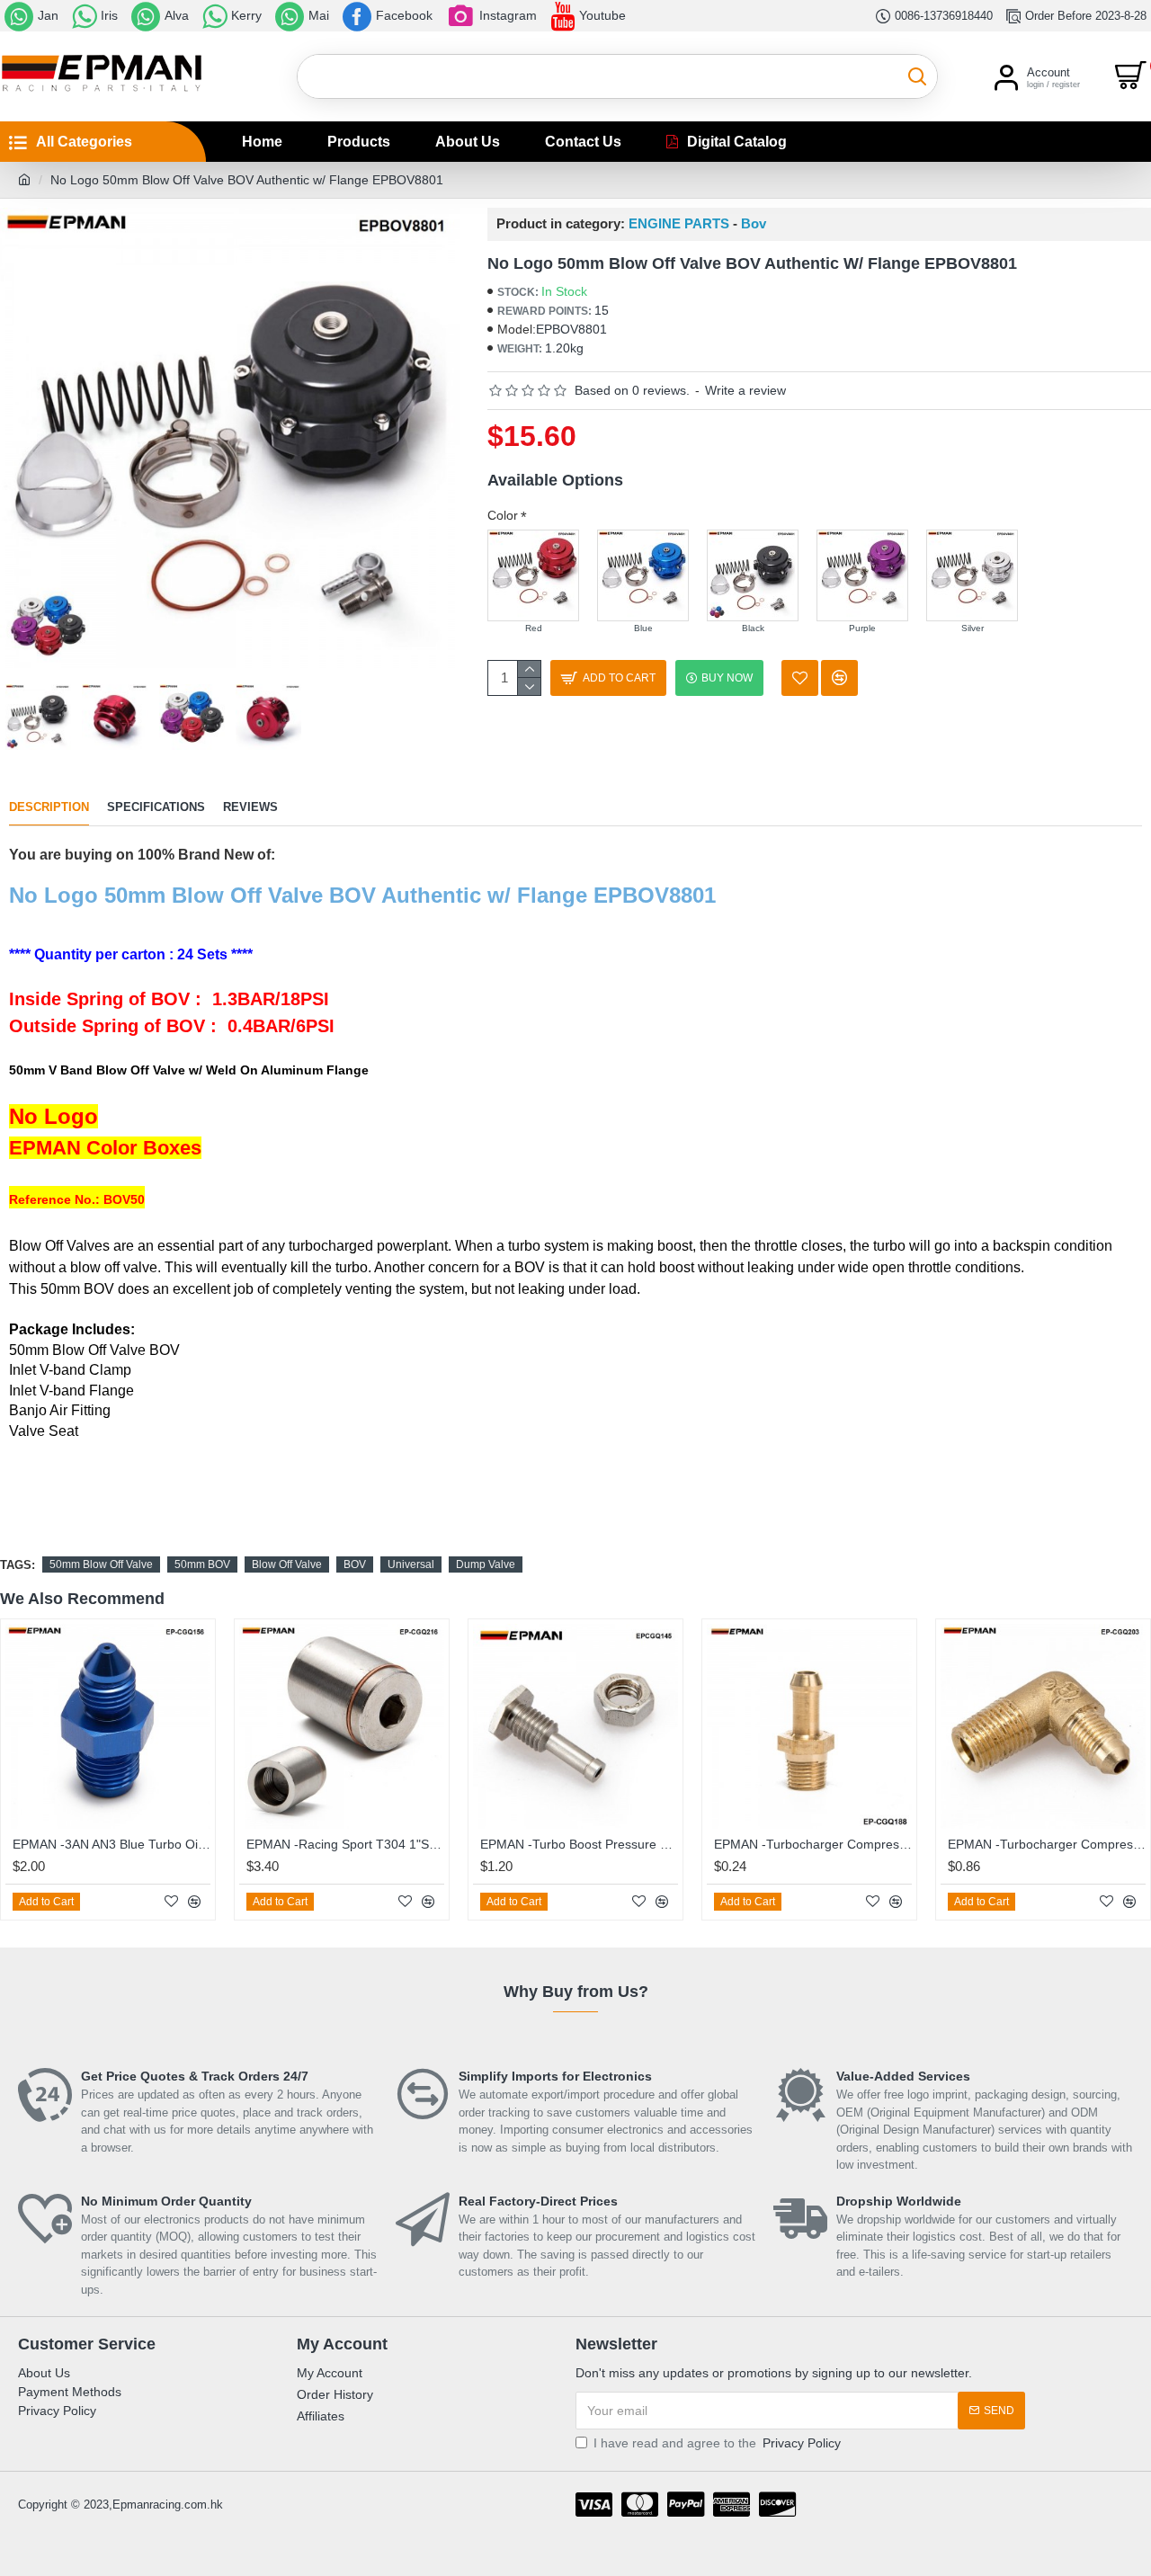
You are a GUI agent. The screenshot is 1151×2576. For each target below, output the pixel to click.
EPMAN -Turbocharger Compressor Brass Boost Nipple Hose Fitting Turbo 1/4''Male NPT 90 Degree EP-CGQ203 (1047, 1844)
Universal (411, 1564)
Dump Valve (486, 1564)
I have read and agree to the (717, 2443)
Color (503, 515)
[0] (1133, 76)
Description (49, 807)
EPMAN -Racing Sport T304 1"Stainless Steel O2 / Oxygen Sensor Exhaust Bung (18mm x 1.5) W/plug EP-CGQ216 (345, 1844)
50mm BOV (202, 1564)
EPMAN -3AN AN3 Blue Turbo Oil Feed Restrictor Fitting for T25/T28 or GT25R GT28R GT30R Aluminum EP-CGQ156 (112, 1844)
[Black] (753, 575)
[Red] (533, 575)
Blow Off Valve (287, 1564)
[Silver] (972, 575)
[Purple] (862, 575)
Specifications (156, 807)
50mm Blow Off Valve (101, 1564)
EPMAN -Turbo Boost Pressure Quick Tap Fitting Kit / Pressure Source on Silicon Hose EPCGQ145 (579, 1844)
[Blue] (643, 575)
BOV (355, 1564)
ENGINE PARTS (679, 224)
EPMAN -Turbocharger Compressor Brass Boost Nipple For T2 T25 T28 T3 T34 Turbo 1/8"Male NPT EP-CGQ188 (813, 1844)
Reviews (250, 807)
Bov (754, 224)
